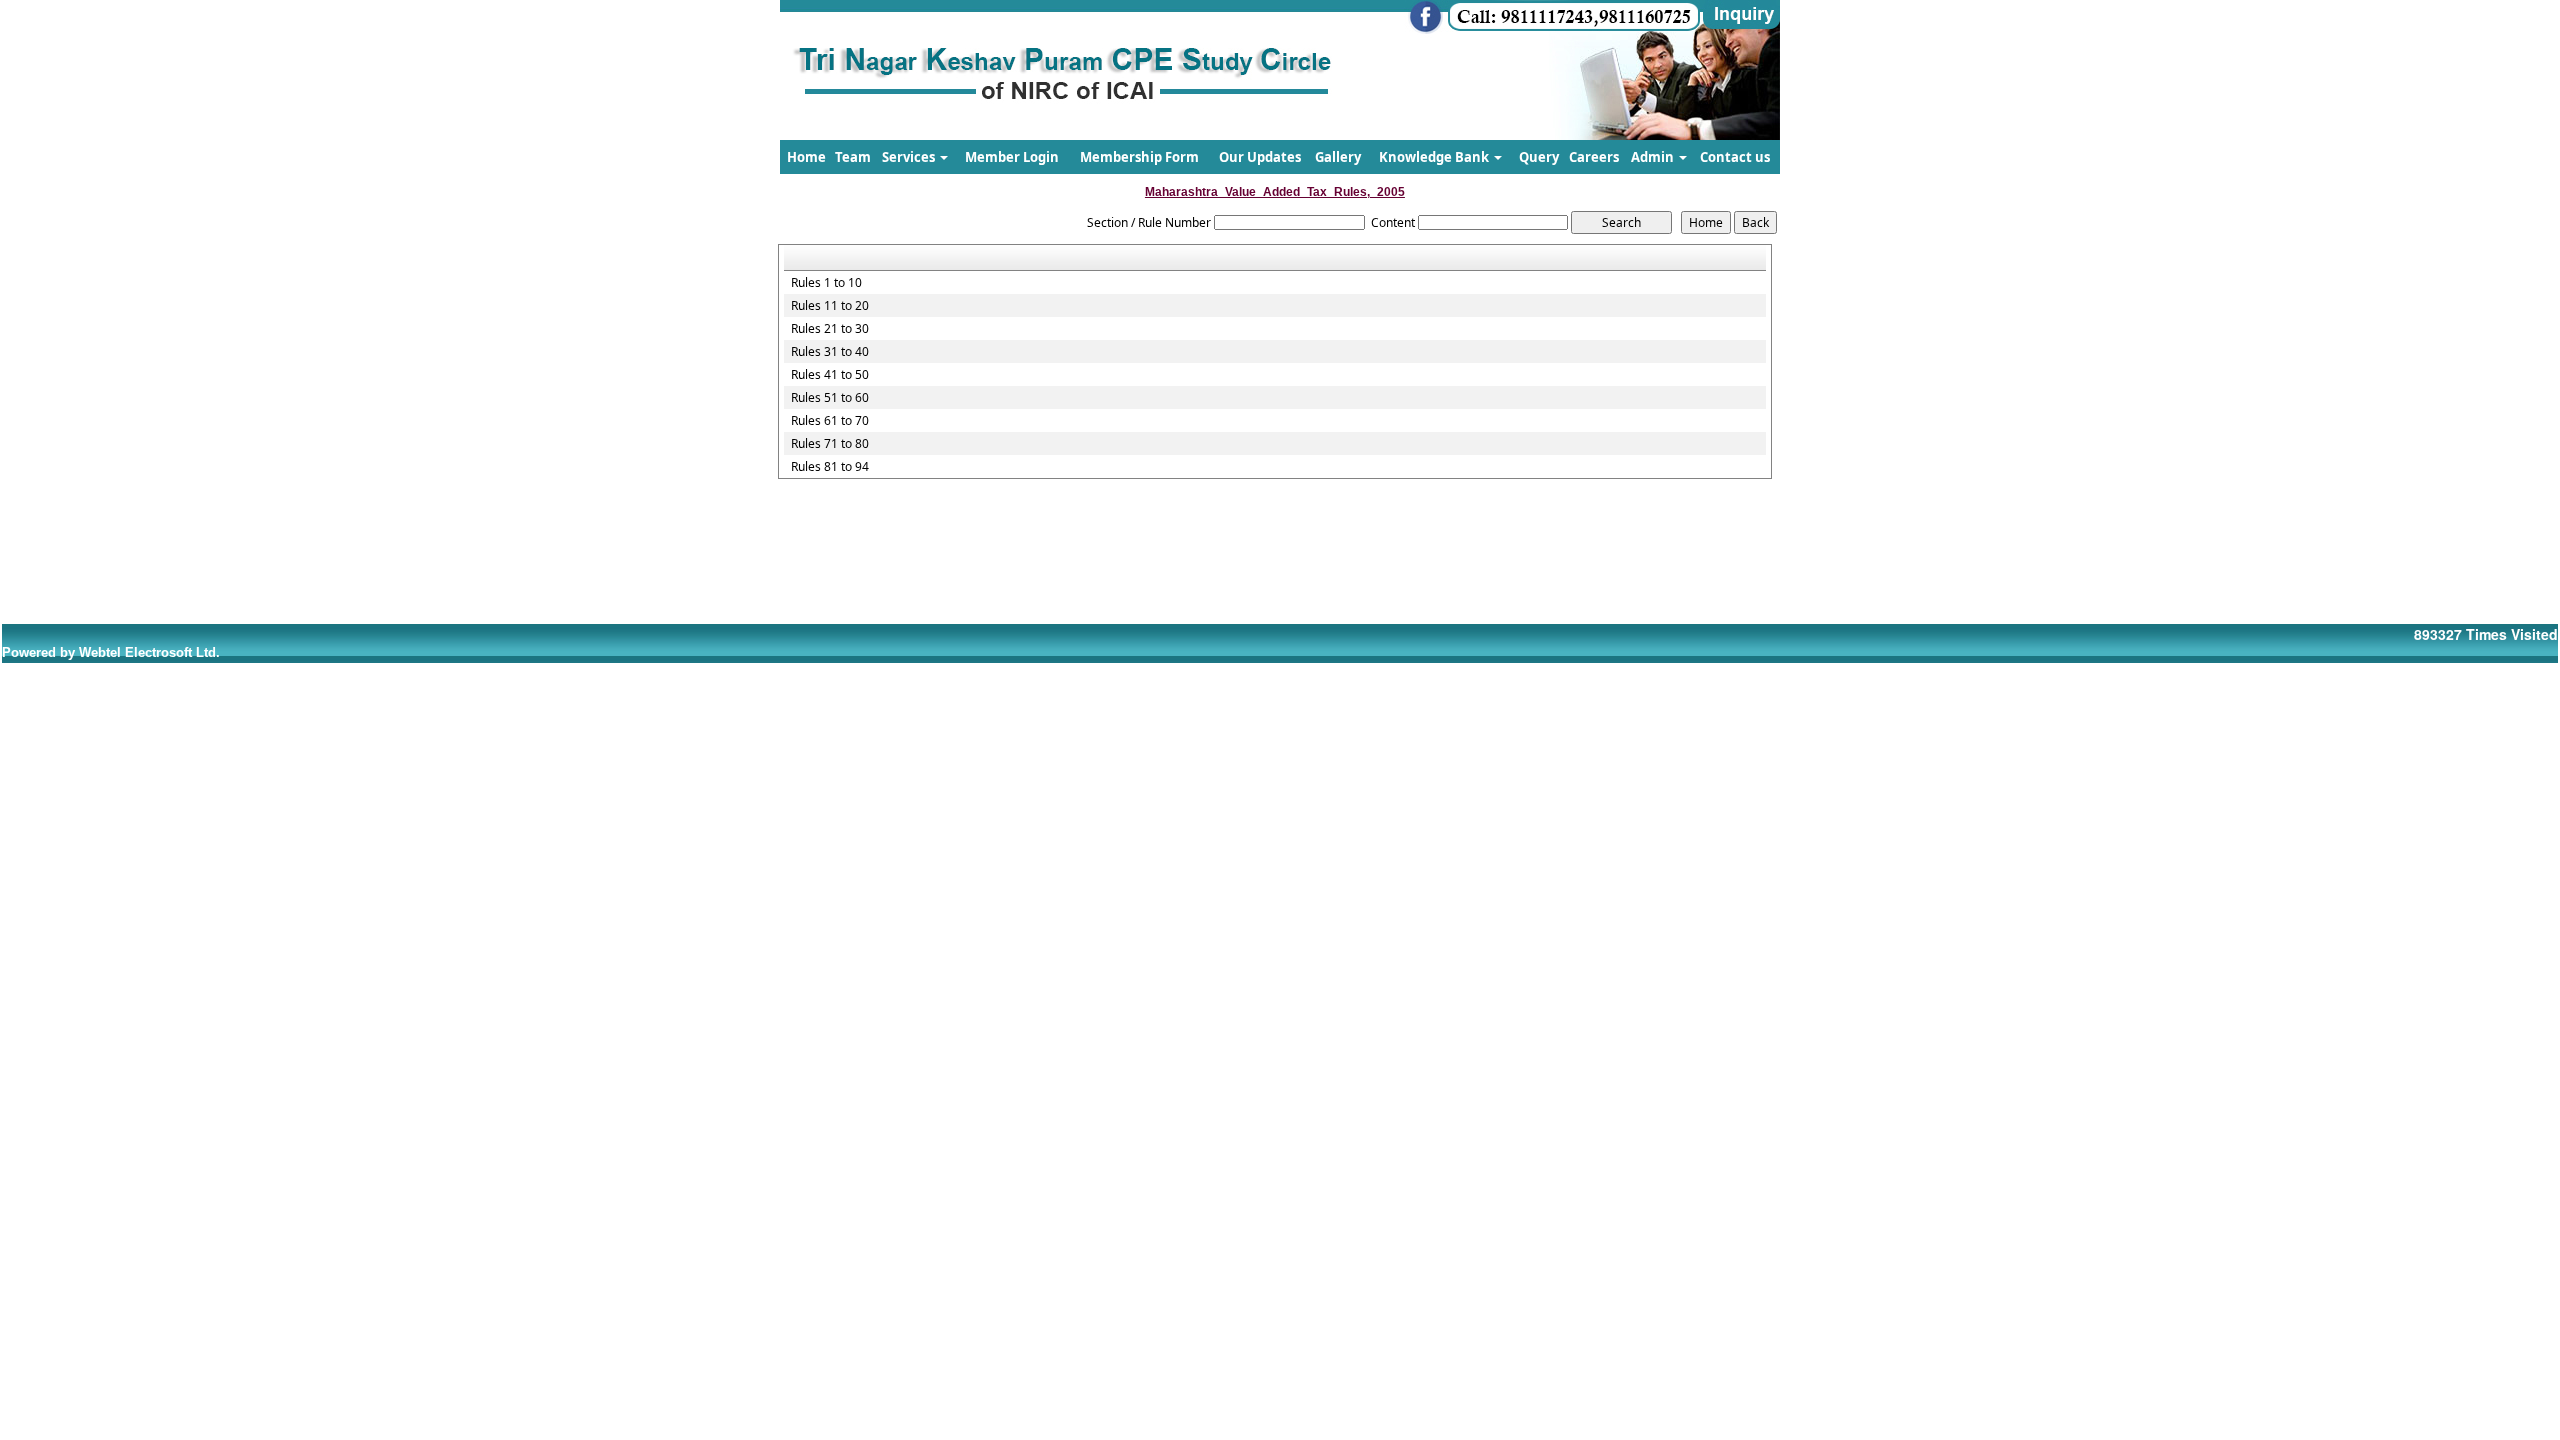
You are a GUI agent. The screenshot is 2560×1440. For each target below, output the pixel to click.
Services (910, 157)
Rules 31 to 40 (830, 352)
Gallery (1338, 157)
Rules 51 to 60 (830, 398)
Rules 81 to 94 (830, 467)
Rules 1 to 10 (826, 283)
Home (806, 157)
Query (1539, 157)
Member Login (1012, 157)
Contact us (1735, 157)
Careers (1594, 157)
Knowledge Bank (1435, 157)
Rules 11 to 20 (830, 306)
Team (853, 157)
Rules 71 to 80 (830, 444)
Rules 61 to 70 (830, 421)
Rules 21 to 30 (830, 329)
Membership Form (1139, 157)
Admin (1654, 157)
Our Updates (1260, 157)
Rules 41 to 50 (830, 375)
